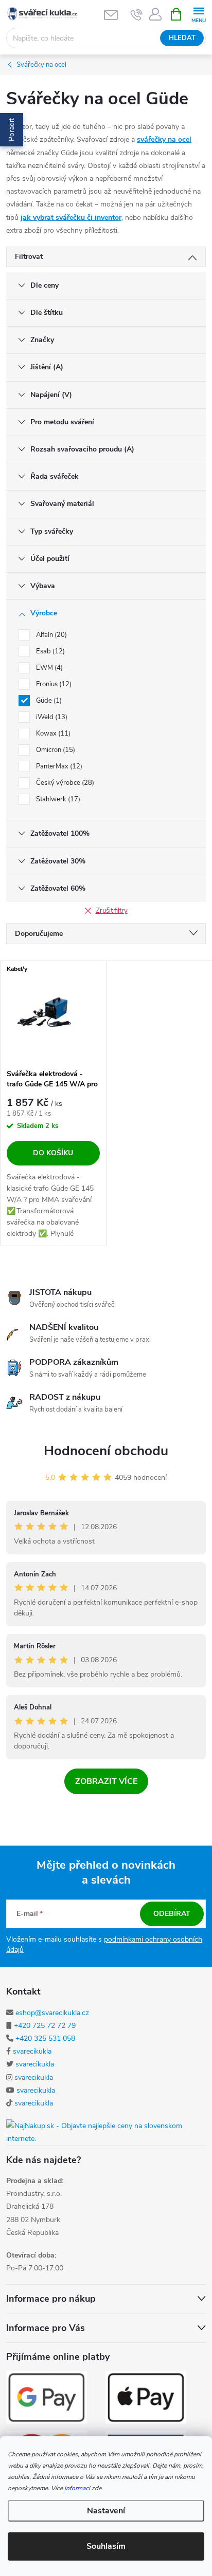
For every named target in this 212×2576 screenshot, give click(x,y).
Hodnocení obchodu (106, 1451)
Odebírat (172, 1914)
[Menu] (198, 14)
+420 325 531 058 (45, 2038)
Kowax (52, 734)
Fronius (53, 684)
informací (77, 2488)
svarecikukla (32, 2051)
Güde (48, 701)
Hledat (182, 38)
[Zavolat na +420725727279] (137, 14)
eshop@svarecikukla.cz (52, 2013)
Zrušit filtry (112, 911)
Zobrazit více (106, 1781)
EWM (48, 668)
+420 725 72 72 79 (45, 2026)
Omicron (55, 750)
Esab (49, 651)
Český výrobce (64, 783)
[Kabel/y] (53, 1012)
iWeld (51, 717)
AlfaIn (50, 635)
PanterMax (58, 766)
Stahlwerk (57, 799)
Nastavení (106, 2511)
